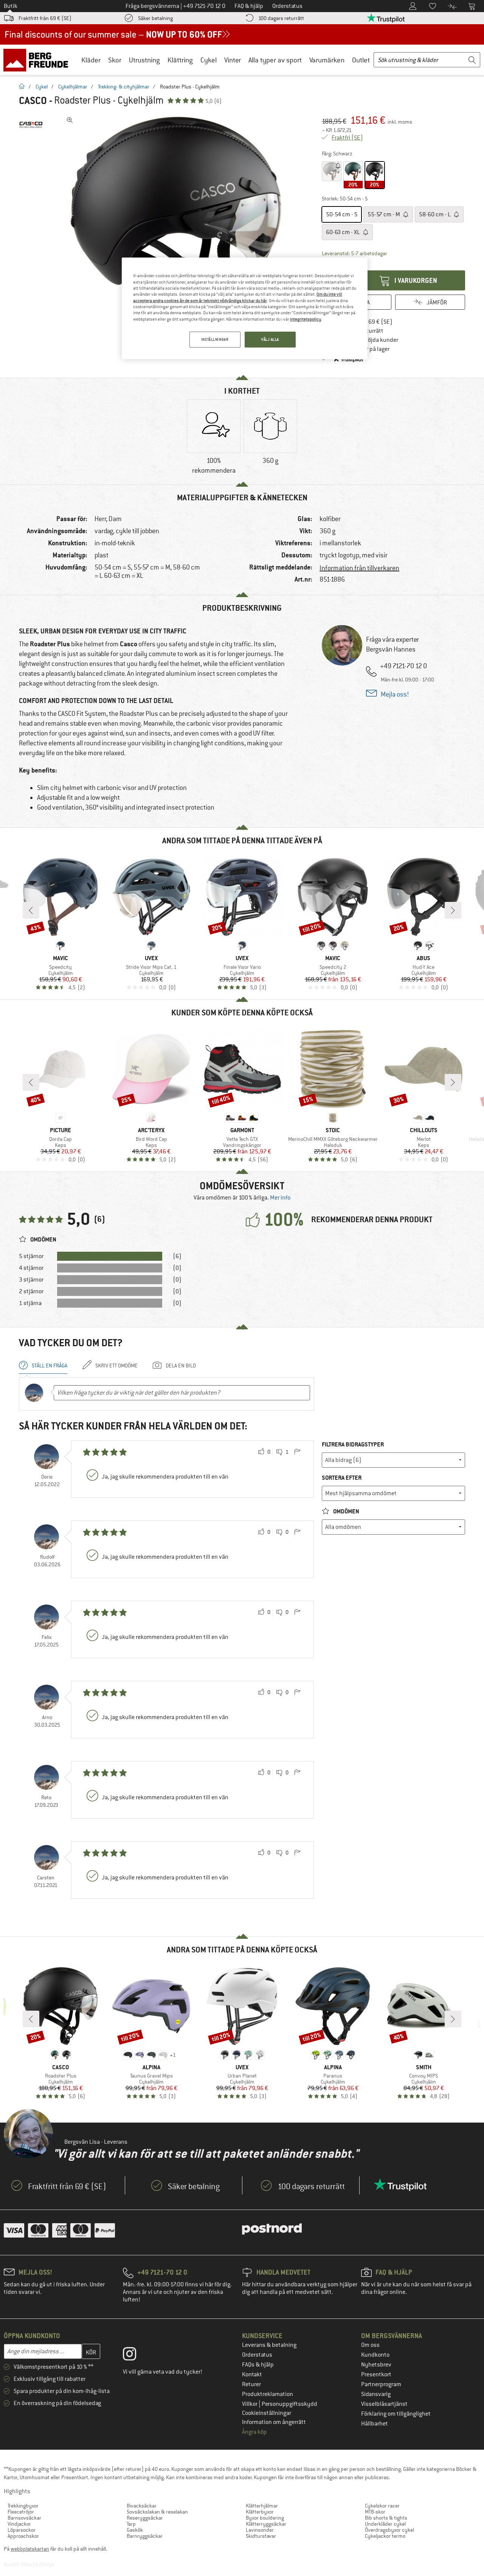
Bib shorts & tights (386, 2518)
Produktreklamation (268, 2394)
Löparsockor (22, 2530)
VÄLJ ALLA (270, 339)
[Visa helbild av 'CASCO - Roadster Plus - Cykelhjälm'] (70, 120)
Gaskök (135, 2530)
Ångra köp (254, 2432)
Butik (11, 6)
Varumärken (327, 60)
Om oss (370, 2345)
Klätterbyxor (260, 2512)
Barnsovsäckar (24, 2518)
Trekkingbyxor (23, 2506)
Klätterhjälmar (262, 2506)
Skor (115, 60)
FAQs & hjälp (258, 2365)
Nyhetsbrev (376, 2365)
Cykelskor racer (382, 2506)
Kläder (91, 60)
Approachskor (23, 2536)
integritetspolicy (306, 319)
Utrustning (144, 60)
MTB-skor (375, 2512)
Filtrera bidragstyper (353, 1444)
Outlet (361, 60)
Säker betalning (155, 18)
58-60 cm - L (435, 214)
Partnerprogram (381, 2384)
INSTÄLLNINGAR (215, 339)
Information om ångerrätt (274, 2422)
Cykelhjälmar (73, 87)
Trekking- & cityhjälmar (124, 87)
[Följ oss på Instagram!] (135, 2356)
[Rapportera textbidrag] (297, 1452)
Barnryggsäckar (145, 2536)
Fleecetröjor (21, 2512)
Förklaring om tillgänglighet (396, 2414)
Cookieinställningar (267, 2413)
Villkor (250, 2404)
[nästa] (453, 910)
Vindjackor (19, 2524)
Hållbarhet (375, 2424)
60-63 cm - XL (344, 232)
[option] (178, 227)
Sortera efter (342, 1478)
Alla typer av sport (275, 60)
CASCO (33, 101)
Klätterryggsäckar (266, 2524)
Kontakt (252, 2374)
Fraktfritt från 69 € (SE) (45, 18)
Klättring (180, 60)
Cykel (209, 60)
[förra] (31, 910)
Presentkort (376, 2374)
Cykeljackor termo (385, 2536)
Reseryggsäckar (145, 2518)
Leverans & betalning (269, 2345)
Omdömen (346, 1511)
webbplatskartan (30, 2549)
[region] (245, 308)
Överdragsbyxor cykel (389, 2530)
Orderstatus (257, 2355)
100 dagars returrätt (281, 18)
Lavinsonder (260, 2530)
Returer (251, 2384)
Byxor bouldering (265, 2518)
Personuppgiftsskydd (289, 2404)
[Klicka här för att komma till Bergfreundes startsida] (38, 60)
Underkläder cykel (385, 2524)
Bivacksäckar (142, 2506)
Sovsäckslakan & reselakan (157, 2512)
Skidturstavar (261, 2536)
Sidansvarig (376, 2394)
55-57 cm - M (384, 214)
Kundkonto (375, 2355)
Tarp (131, 2524)
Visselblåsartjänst (384, 2404)
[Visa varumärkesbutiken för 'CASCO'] (31, 125)
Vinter (233, 60)
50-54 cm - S (342, 214)
